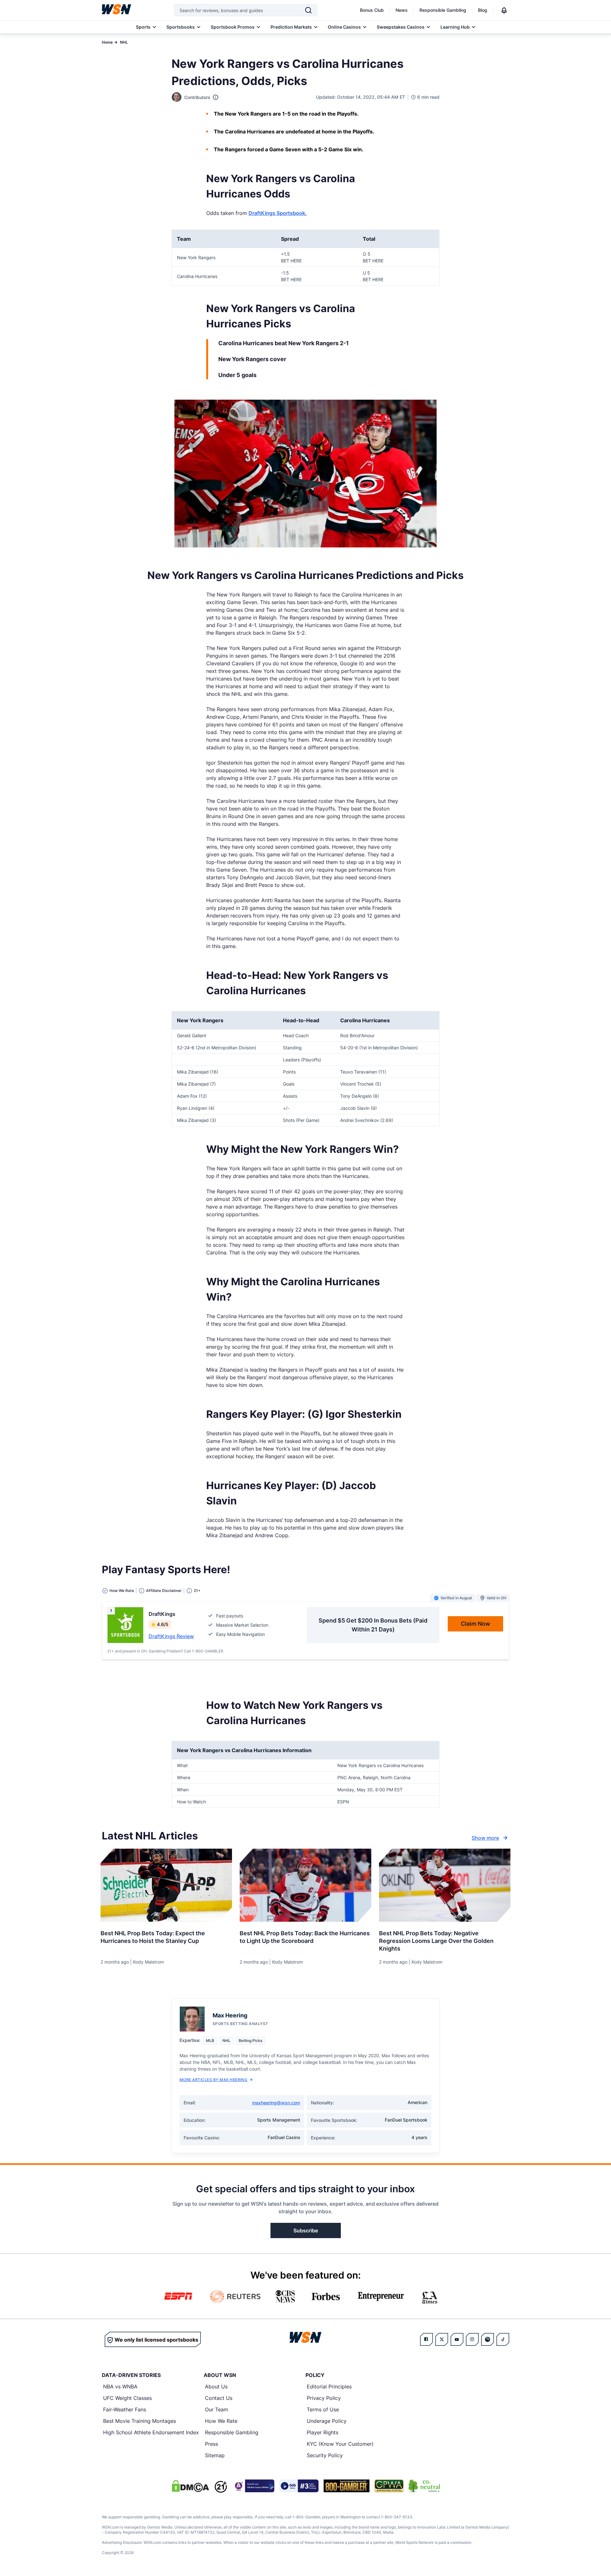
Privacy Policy (324, 2398)
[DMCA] (190, 2486)
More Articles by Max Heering (213, 2080)
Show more (485, 1838)
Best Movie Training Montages (140, 2421)
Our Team (217, 2409)
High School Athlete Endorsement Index (151, 2432)
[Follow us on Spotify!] (488, 2339)
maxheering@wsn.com (276, 2103)
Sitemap (215, 2455)
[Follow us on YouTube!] (457, 2339)
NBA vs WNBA (120, 2387)
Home (107, 42)
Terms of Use (323, 2409)
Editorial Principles (329, 2387)
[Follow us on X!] (442, 2339)
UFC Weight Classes (127, 2398)
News (402, 10)
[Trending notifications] (504, 10)
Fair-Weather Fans (125, 2409)
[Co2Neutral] (424, 2486)
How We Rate (221, 2421)
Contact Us (219, 2398)
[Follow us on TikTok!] (503, 2339)
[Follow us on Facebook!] (426, 2339)
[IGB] (253, 2486)
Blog (483, 10)
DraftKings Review (171, 1636)
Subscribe (306, 2230)
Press (211, 2444)
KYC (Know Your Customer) (340, 2444)
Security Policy (325, 2455)
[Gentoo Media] (299, 2486)
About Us (216, 2387)
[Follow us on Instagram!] (472, 2339)
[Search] (308, 10)
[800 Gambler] (347, 2486)
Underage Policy (327, 2421)
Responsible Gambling (443, 10)
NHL (124, 42)
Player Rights (323, 2432)
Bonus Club (372, 10)
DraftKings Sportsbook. (278, 213)
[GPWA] (389, 2486)
